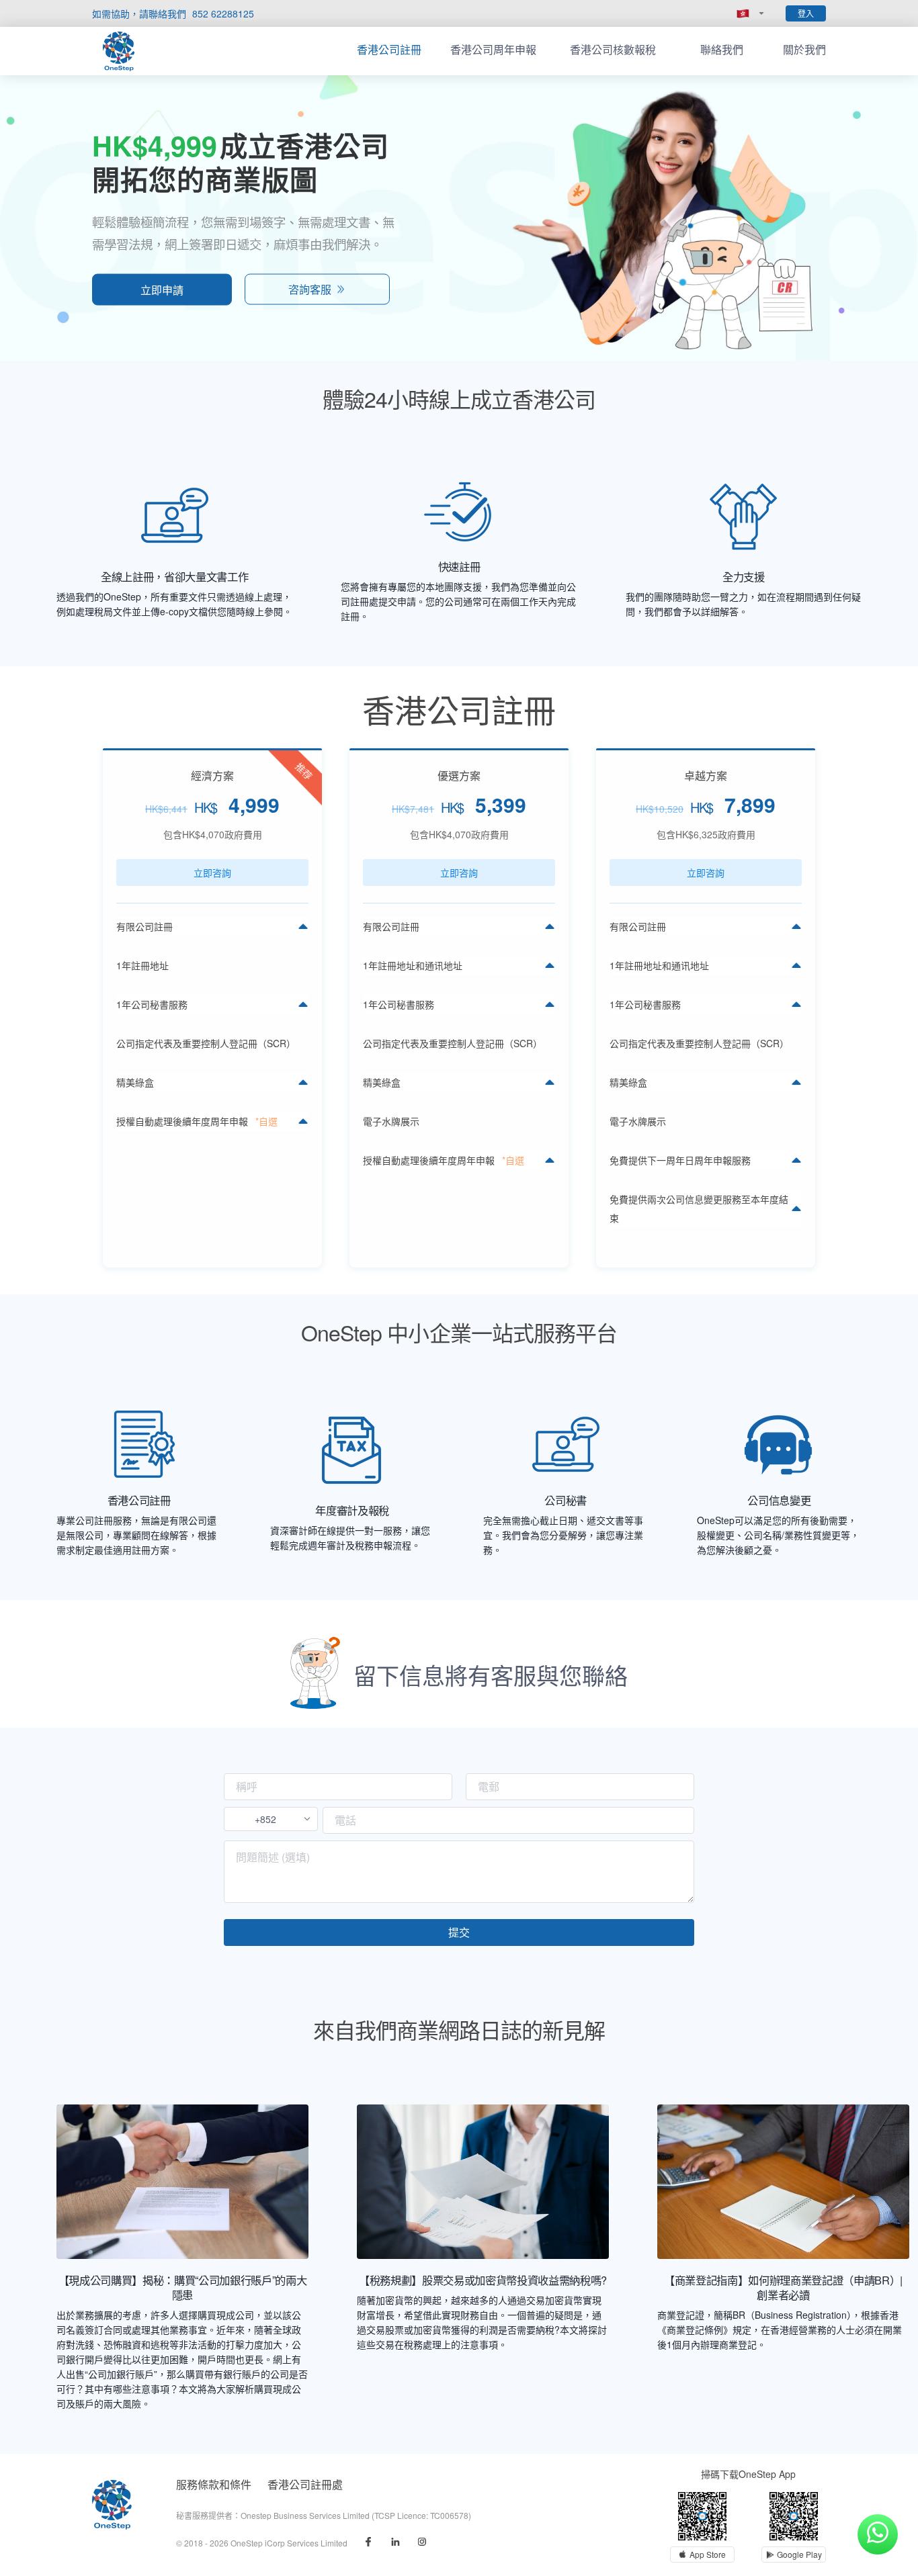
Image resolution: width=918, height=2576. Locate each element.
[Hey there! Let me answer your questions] (878, 2534)
